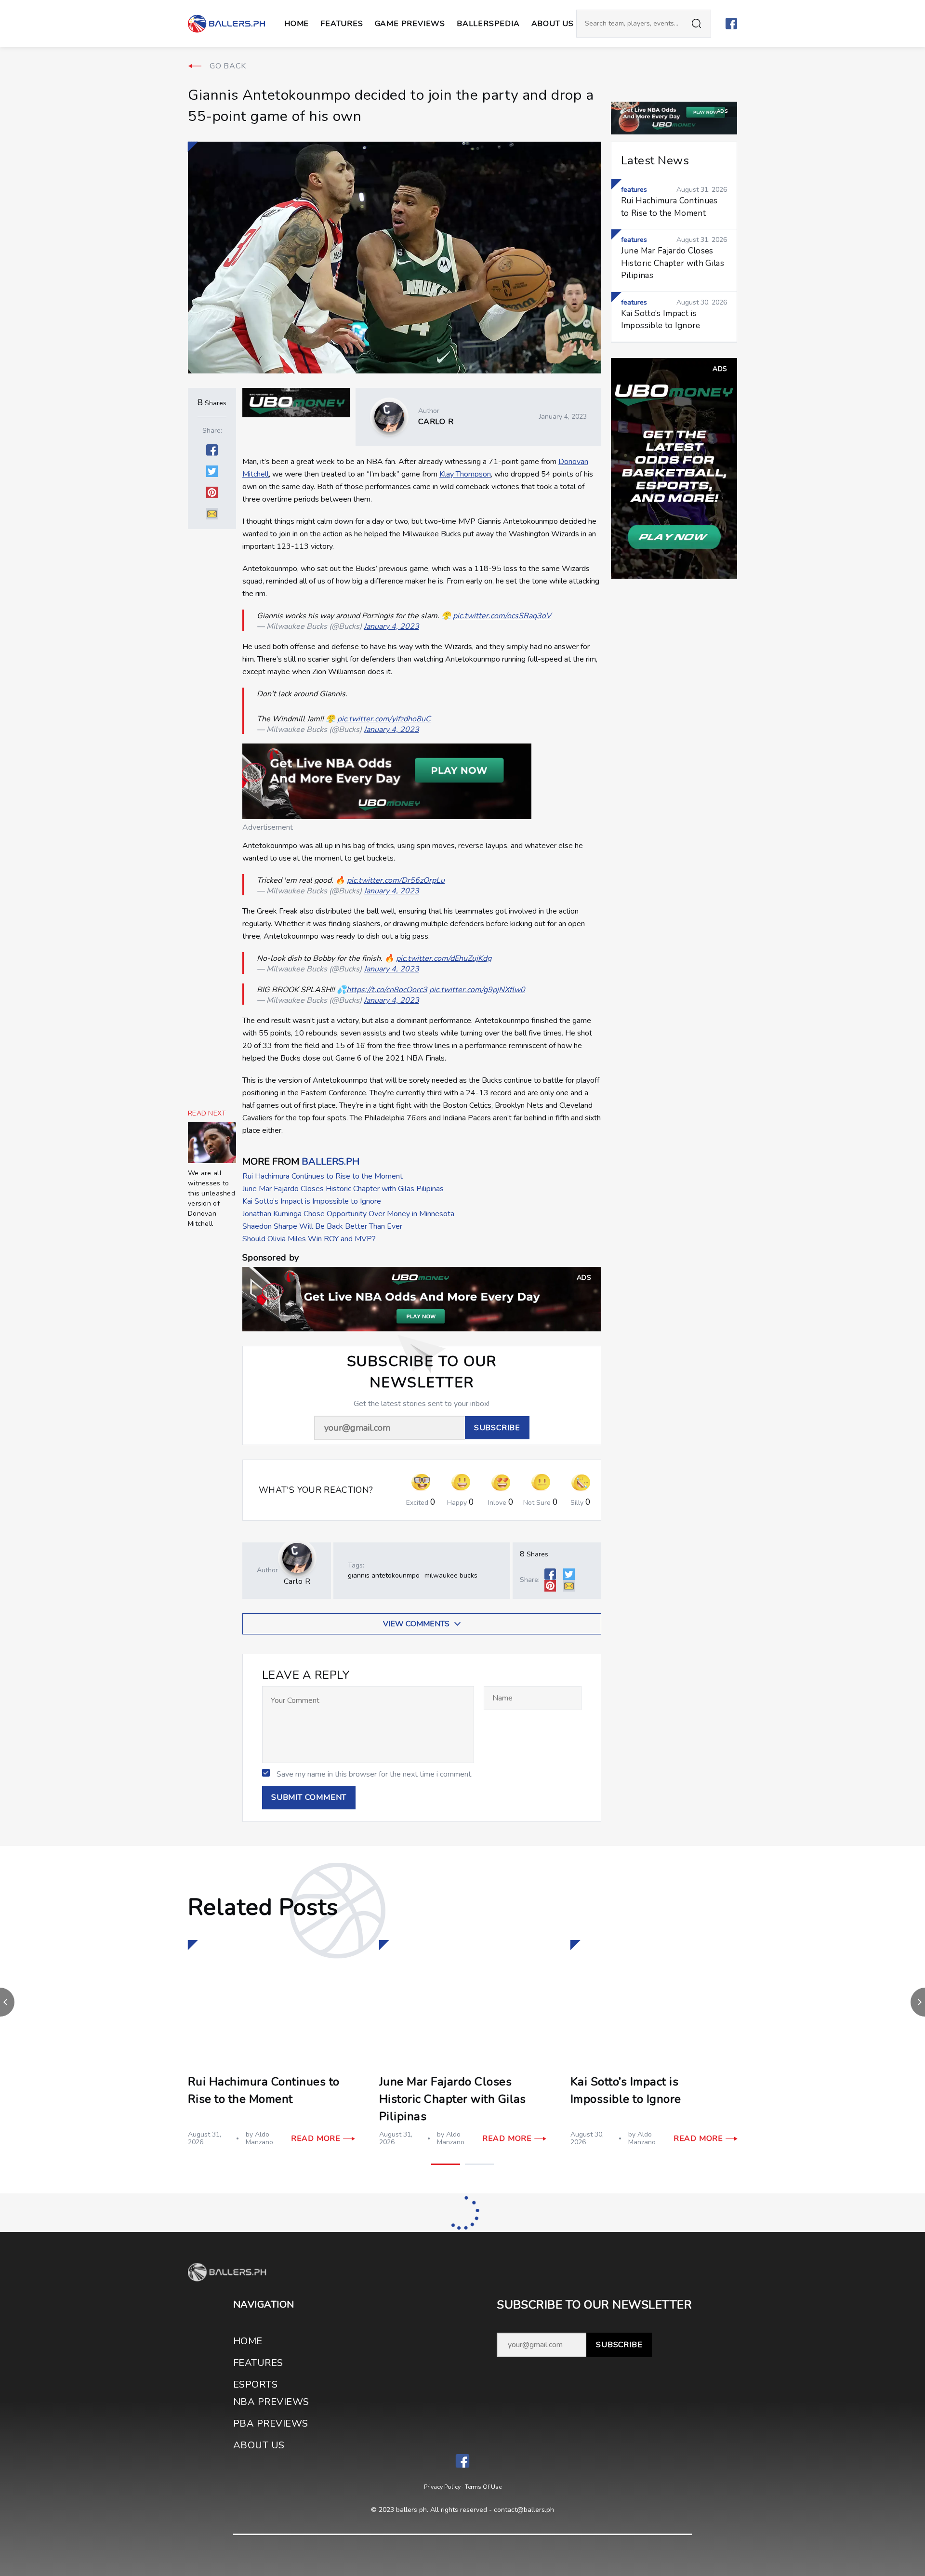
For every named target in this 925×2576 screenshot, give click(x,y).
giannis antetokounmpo (384, 1575)
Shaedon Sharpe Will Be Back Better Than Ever (322, 1226)
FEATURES (258, 2363)
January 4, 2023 (391, 626)
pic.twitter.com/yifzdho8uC (384, 719)
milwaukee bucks (451, 1575)
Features (342, 24)
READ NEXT (207, 1114)
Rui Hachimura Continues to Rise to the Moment (323, 1176)
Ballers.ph (330, 1162)
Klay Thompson (465, 474)
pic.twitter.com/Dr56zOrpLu (396, 880)
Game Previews (410, 24)
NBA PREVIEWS (271, 2402)
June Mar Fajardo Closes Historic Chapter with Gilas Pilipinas (343, 1189)
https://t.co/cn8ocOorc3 (387, 990)
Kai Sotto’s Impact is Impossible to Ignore (312, 1201)
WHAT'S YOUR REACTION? (316, 1490)
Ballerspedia (488, 24)
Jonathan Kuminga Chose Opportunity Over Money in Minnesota (348, 1214)
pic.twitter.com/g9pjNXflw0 (477, 990)
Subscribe (619, 2345)
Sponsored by (271, 1258)
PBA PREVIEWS (271, 2423)
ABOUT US (553, 24)
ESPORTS (255, 2384)
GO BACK (228, 66)
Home (297, 24)
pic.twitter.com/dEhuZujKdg (444, 958)
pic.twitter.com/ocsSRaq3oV (502, 616)
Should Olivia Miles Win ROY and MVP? (309, 1239)
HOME (248, 2341)
